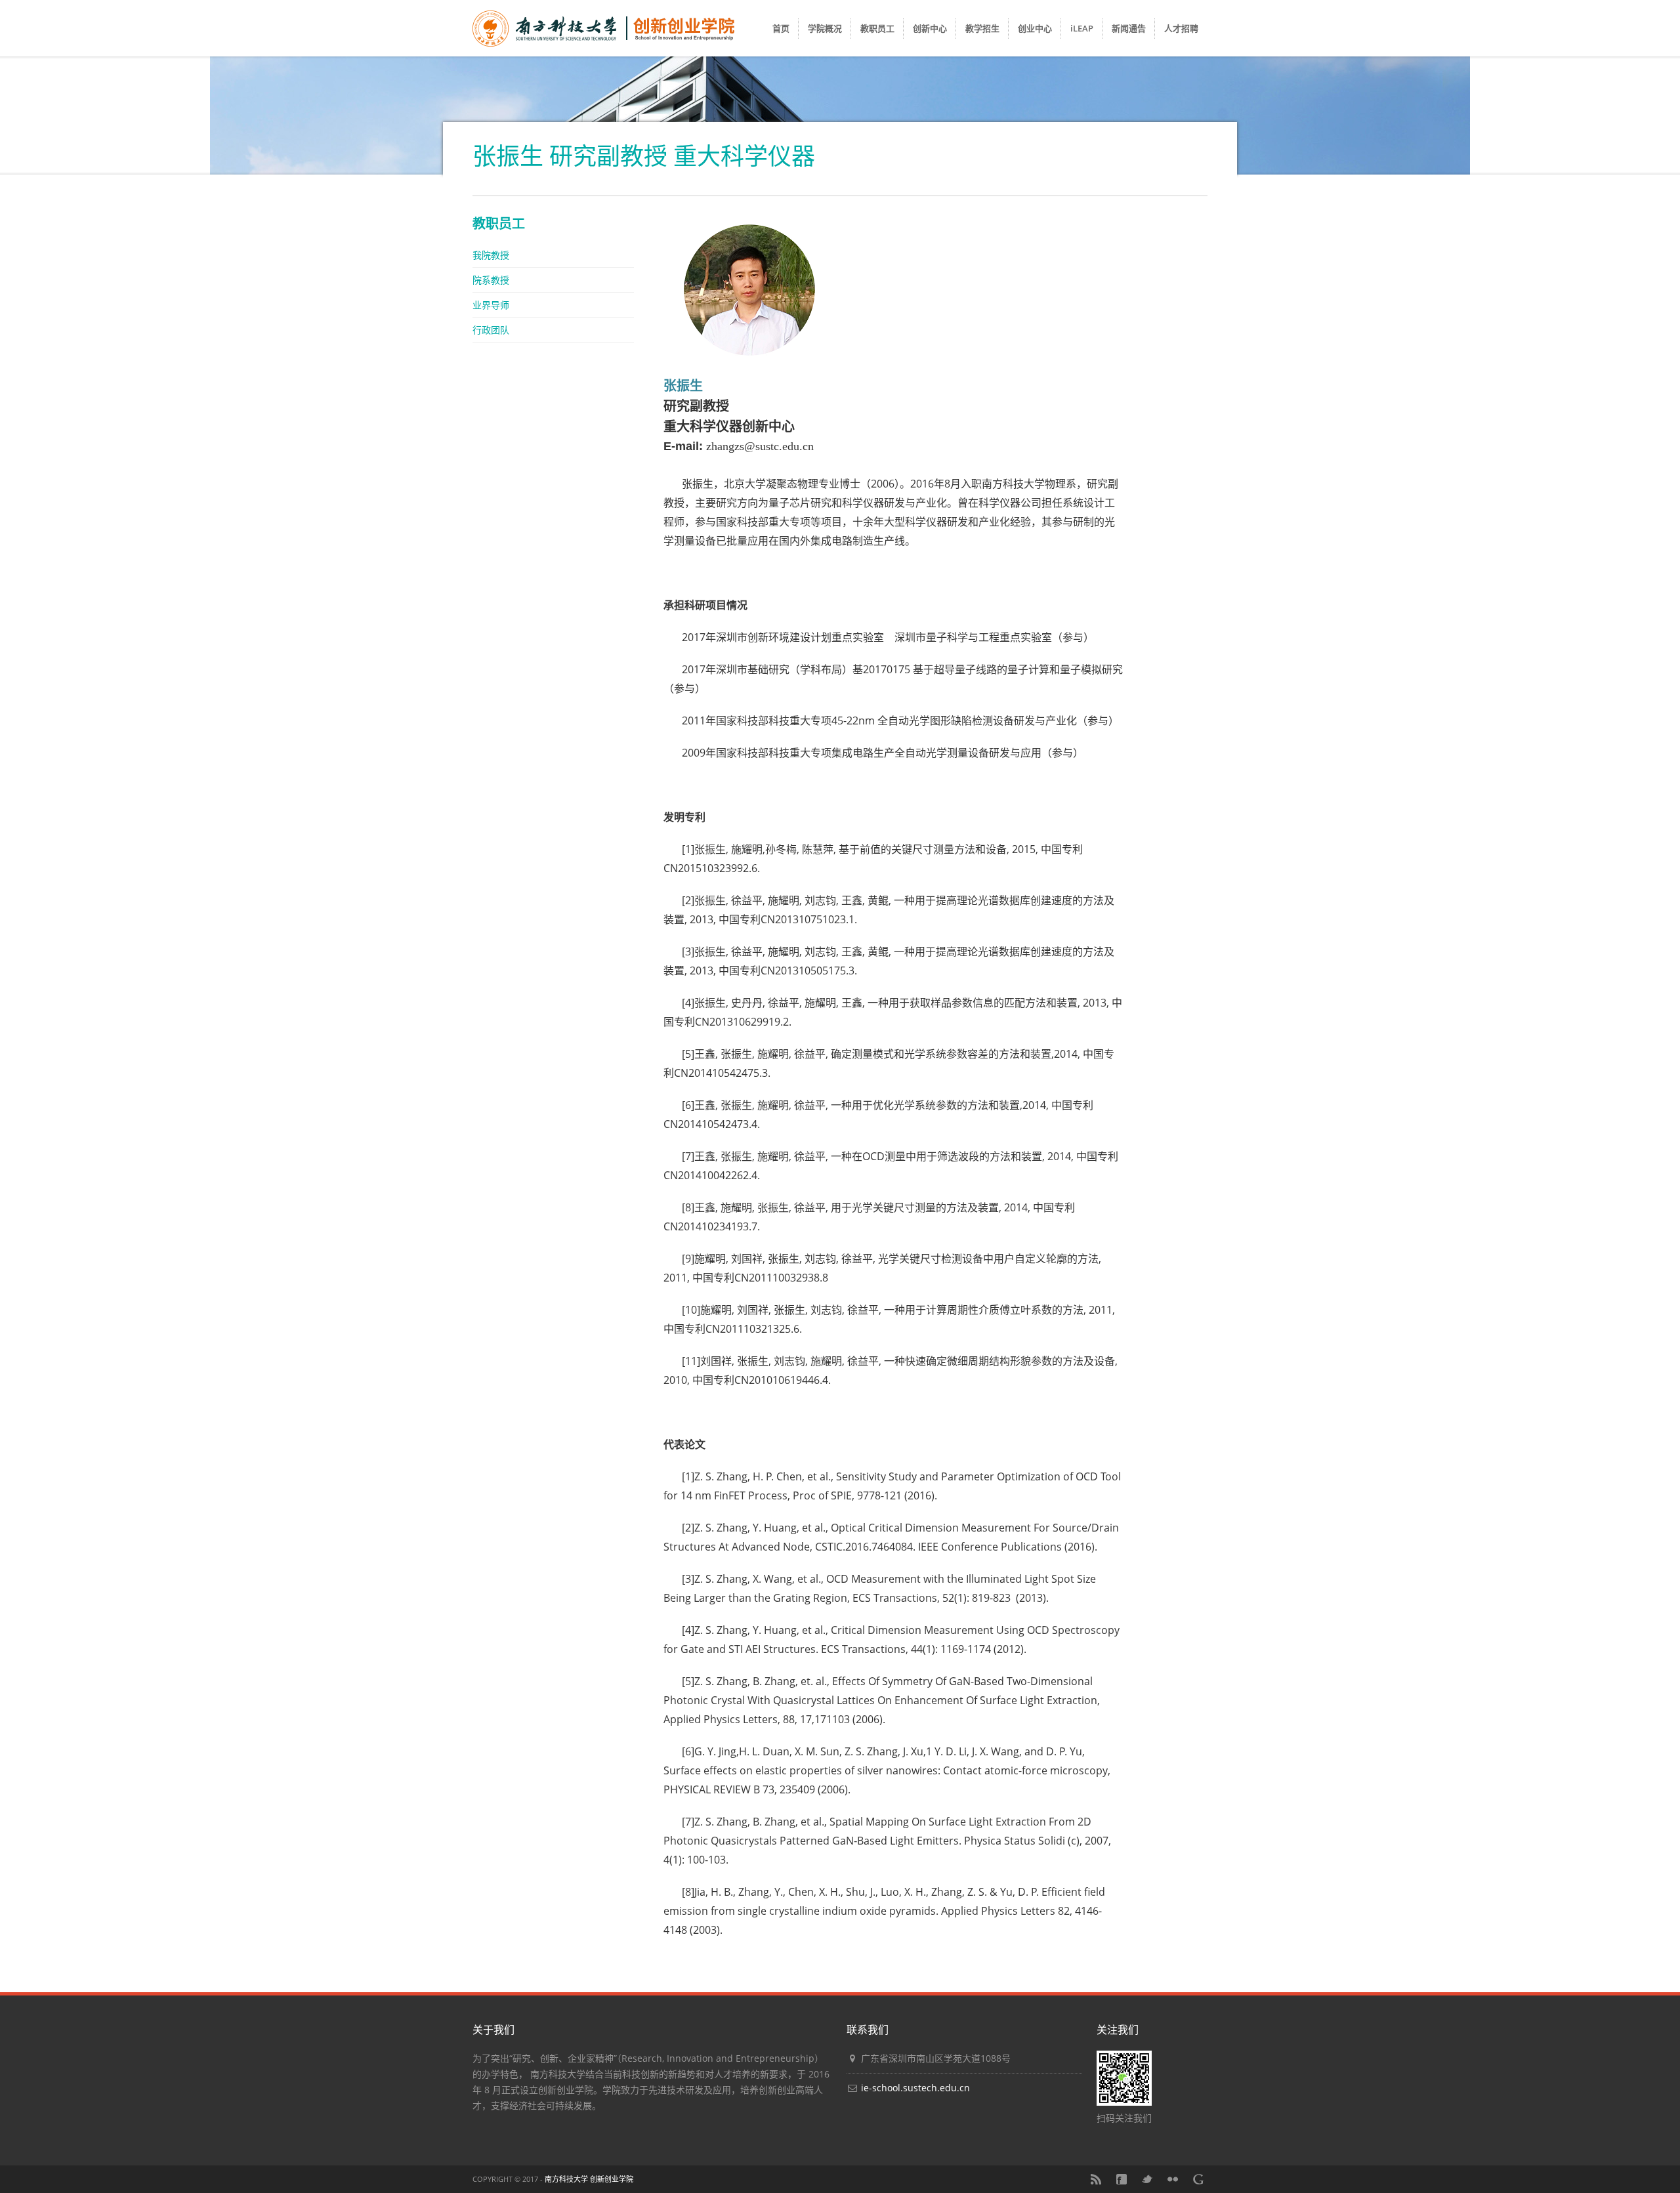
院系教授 (491, 280)
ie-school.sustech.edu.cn (915, 2088)
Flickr (1173, 2179)
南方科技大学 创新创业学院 (589, 2179)
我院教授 (491, 255)
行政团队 (491, 330)
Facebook (1122, 2179)
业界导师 (491, 305)
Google (1198, 2179)
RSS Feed (1096, 2179)
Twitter (1147, 2179)
